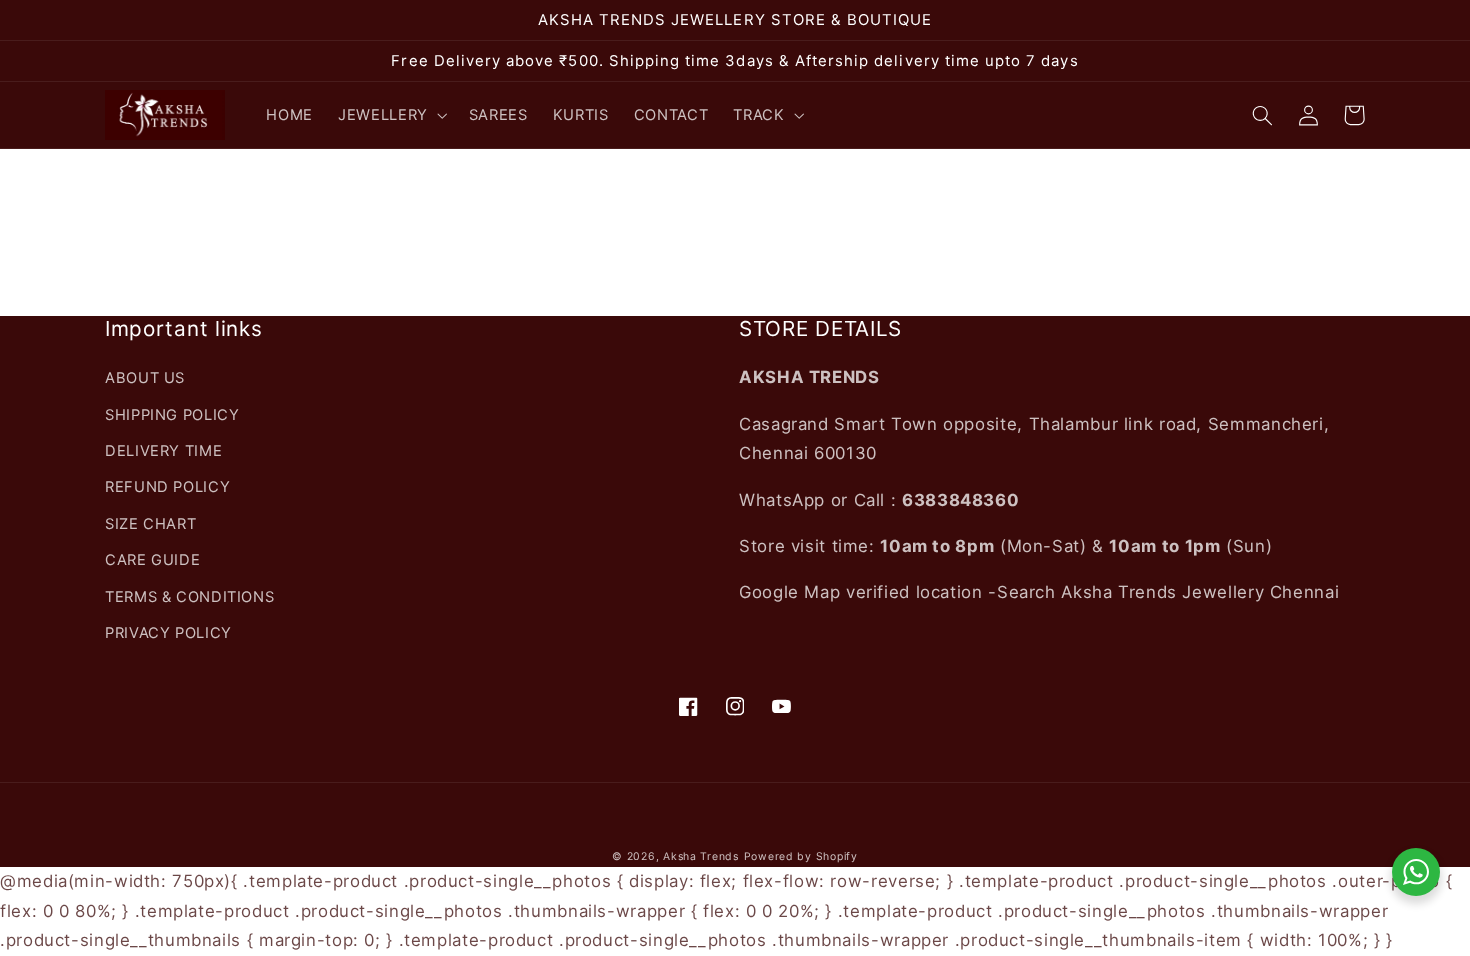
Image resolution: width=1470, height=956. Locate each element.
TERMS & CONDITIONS (189, 597)
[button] (391, 115)
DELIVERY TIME (163, 451)
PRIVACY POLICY (168, 633)
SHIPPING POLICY (172, 415)
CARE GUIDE (152, 560)
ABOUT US (145, 378)
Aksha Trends (701, 856)
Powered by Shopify (801, 856)
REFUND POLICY (167, 487)
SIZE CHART (150, 524)
